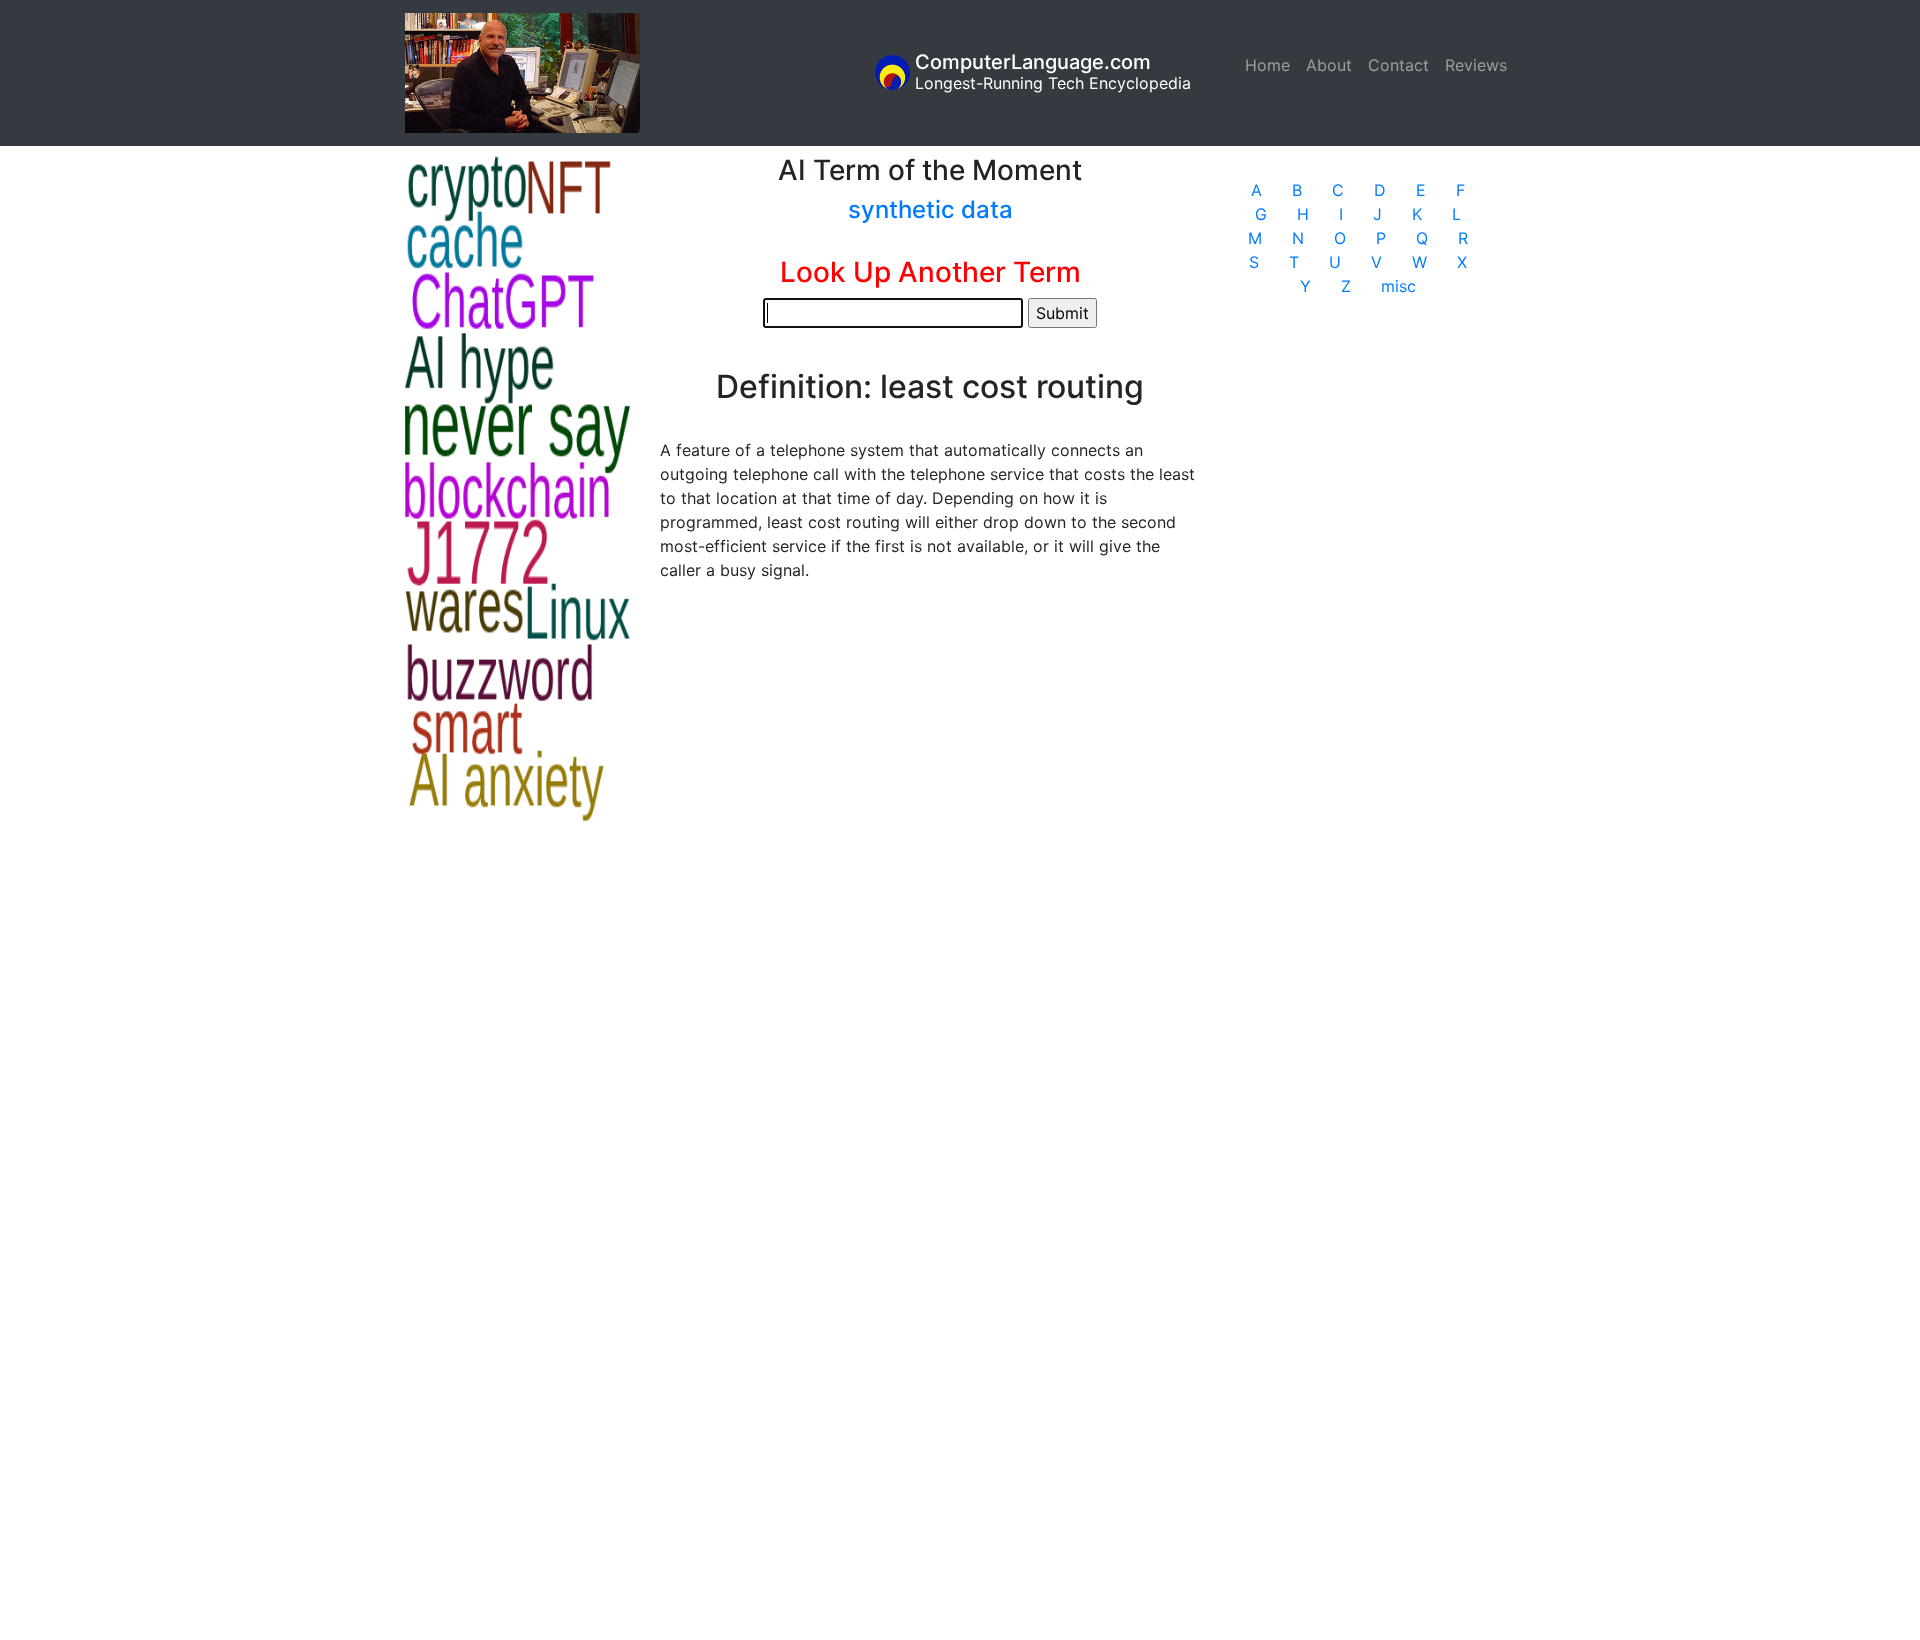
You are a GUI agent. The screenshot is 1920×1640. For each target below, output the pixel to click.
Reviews (1476, 65)
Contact (1398, 65)
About (1329, 65)
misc (1398, 286)
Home (1271, 65)
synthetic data (930, 209)
